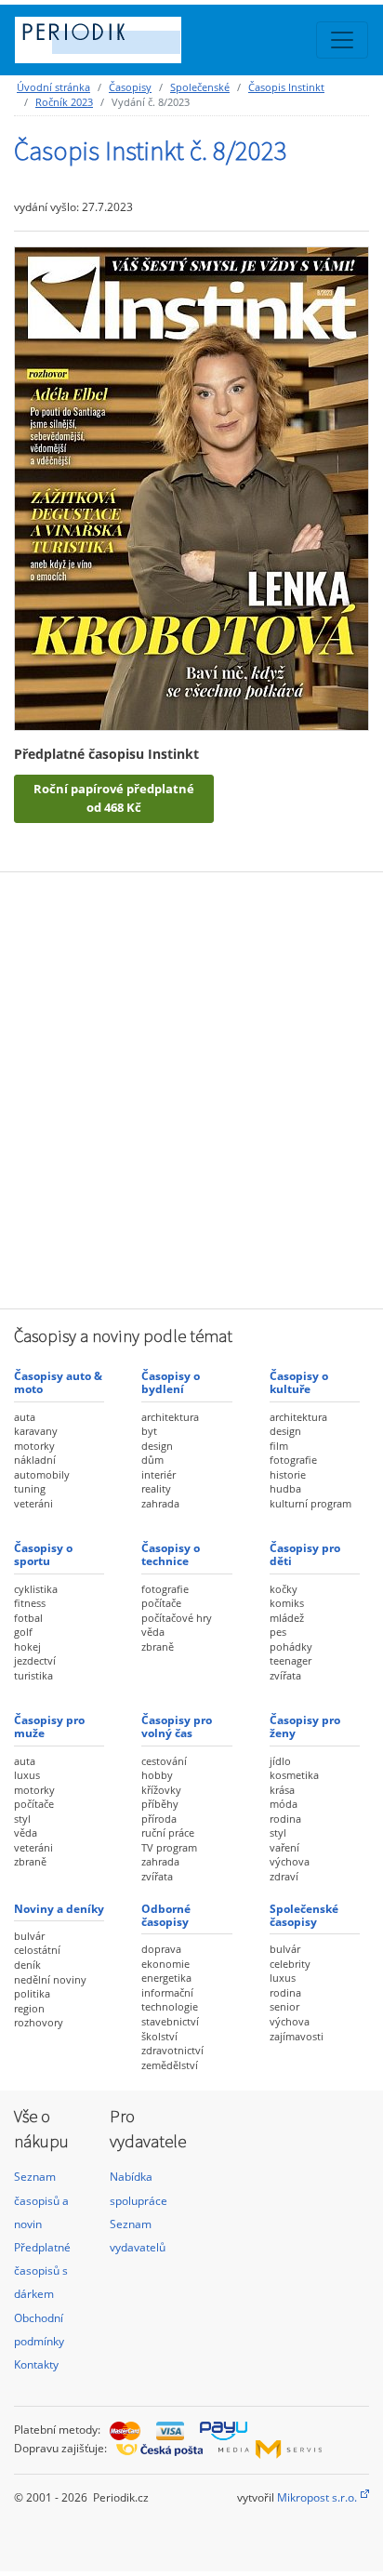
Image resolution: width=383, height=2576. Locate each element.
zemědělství (170, 2065)
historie (288, 1474)
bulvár (29, 1936)
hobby (157, 1775)
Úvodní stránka (53, 87)
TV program (169, 1847)
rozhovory (39, 2022)
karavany (36, 1431)
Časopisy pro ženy (305, 1726)
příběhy (160, 1804)
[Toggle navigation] (342, 40)
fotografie (293, 1460)
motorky (34, 1446)
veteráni (33, 1503)
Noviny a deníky (59, 1909)
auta (25, 1417)
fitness (30, 1603)
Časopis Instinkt (286, 87)
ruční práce (168, 1832)
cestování (164, 1761)
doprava (161, 1949)
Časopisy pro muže (49, 1726)
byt (149, 1431)
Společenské (200, 87)
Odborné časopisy (166, 1915)
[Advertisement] (191, 1088)
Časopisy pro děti (305, 1554)
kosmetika (294, 1775)
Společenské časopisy (304, 1915)
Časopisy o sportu (43, 1554)
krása (282, 1790)
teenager (291, 1660)
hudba (285, 1488)
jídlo (280, 1761)
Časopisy (130, 87)
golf (23, 1632)
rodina (285, 1819)
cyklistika (36, 1589)
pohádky (291, 1647)
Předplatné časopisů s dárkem (42, 2271)
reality (156, 1488)
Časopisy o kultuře (299, 1382)
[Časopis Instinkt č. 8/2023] (191, 488)
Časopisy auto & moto (58, 1382)
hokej (27, 1647)
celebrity (290, 1964)
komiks (287, 1603)
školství (159, 2036)
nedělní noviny (50, 1979)
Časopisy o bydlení (171, 1382)
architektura (170, 1417)
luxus (27, 1775)
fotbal (28, 1618)
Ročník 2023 (64, 102)
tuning (30, 1488)
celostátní (37, 1950)
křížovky (161, 1790)
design (157, 1446)
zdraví (284, 1876)
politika (32, 1993)
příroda (159, 1819)
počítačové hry (177, 1618)
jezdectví (35, 1660)
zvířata (285, 1675)
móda (284, 1804)
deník (27, 1965)
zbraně (158, 1647)
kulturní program (310, 1503)
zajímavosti (297, 2036)
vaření (284, 1847)
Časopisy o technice (171, 1554)
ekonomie (165, 1964)
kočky (284, 1589)
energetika (166, 1978)
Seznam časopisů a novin (41, 2200)
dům (152, 1460)
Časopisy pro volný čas (177, 1726)
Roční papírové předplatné (114, 798)
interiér (158, 1474)
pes (278, 1632)
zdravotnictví (172, 2050)
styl (22, 1819)
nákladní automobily (42, 1467)
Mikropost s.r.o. (317, 2497)
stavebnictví (170, 2021)
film (279, 1446)
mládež (287, 1618)
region (29, 2008)
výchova (290, 1861)
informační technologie (170, 2000)
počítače (161, 1603)
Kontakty (36, 2364)
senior (284, 2006)
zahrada (160, 1503)
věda (153, 1632)
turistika (33, 1675)
